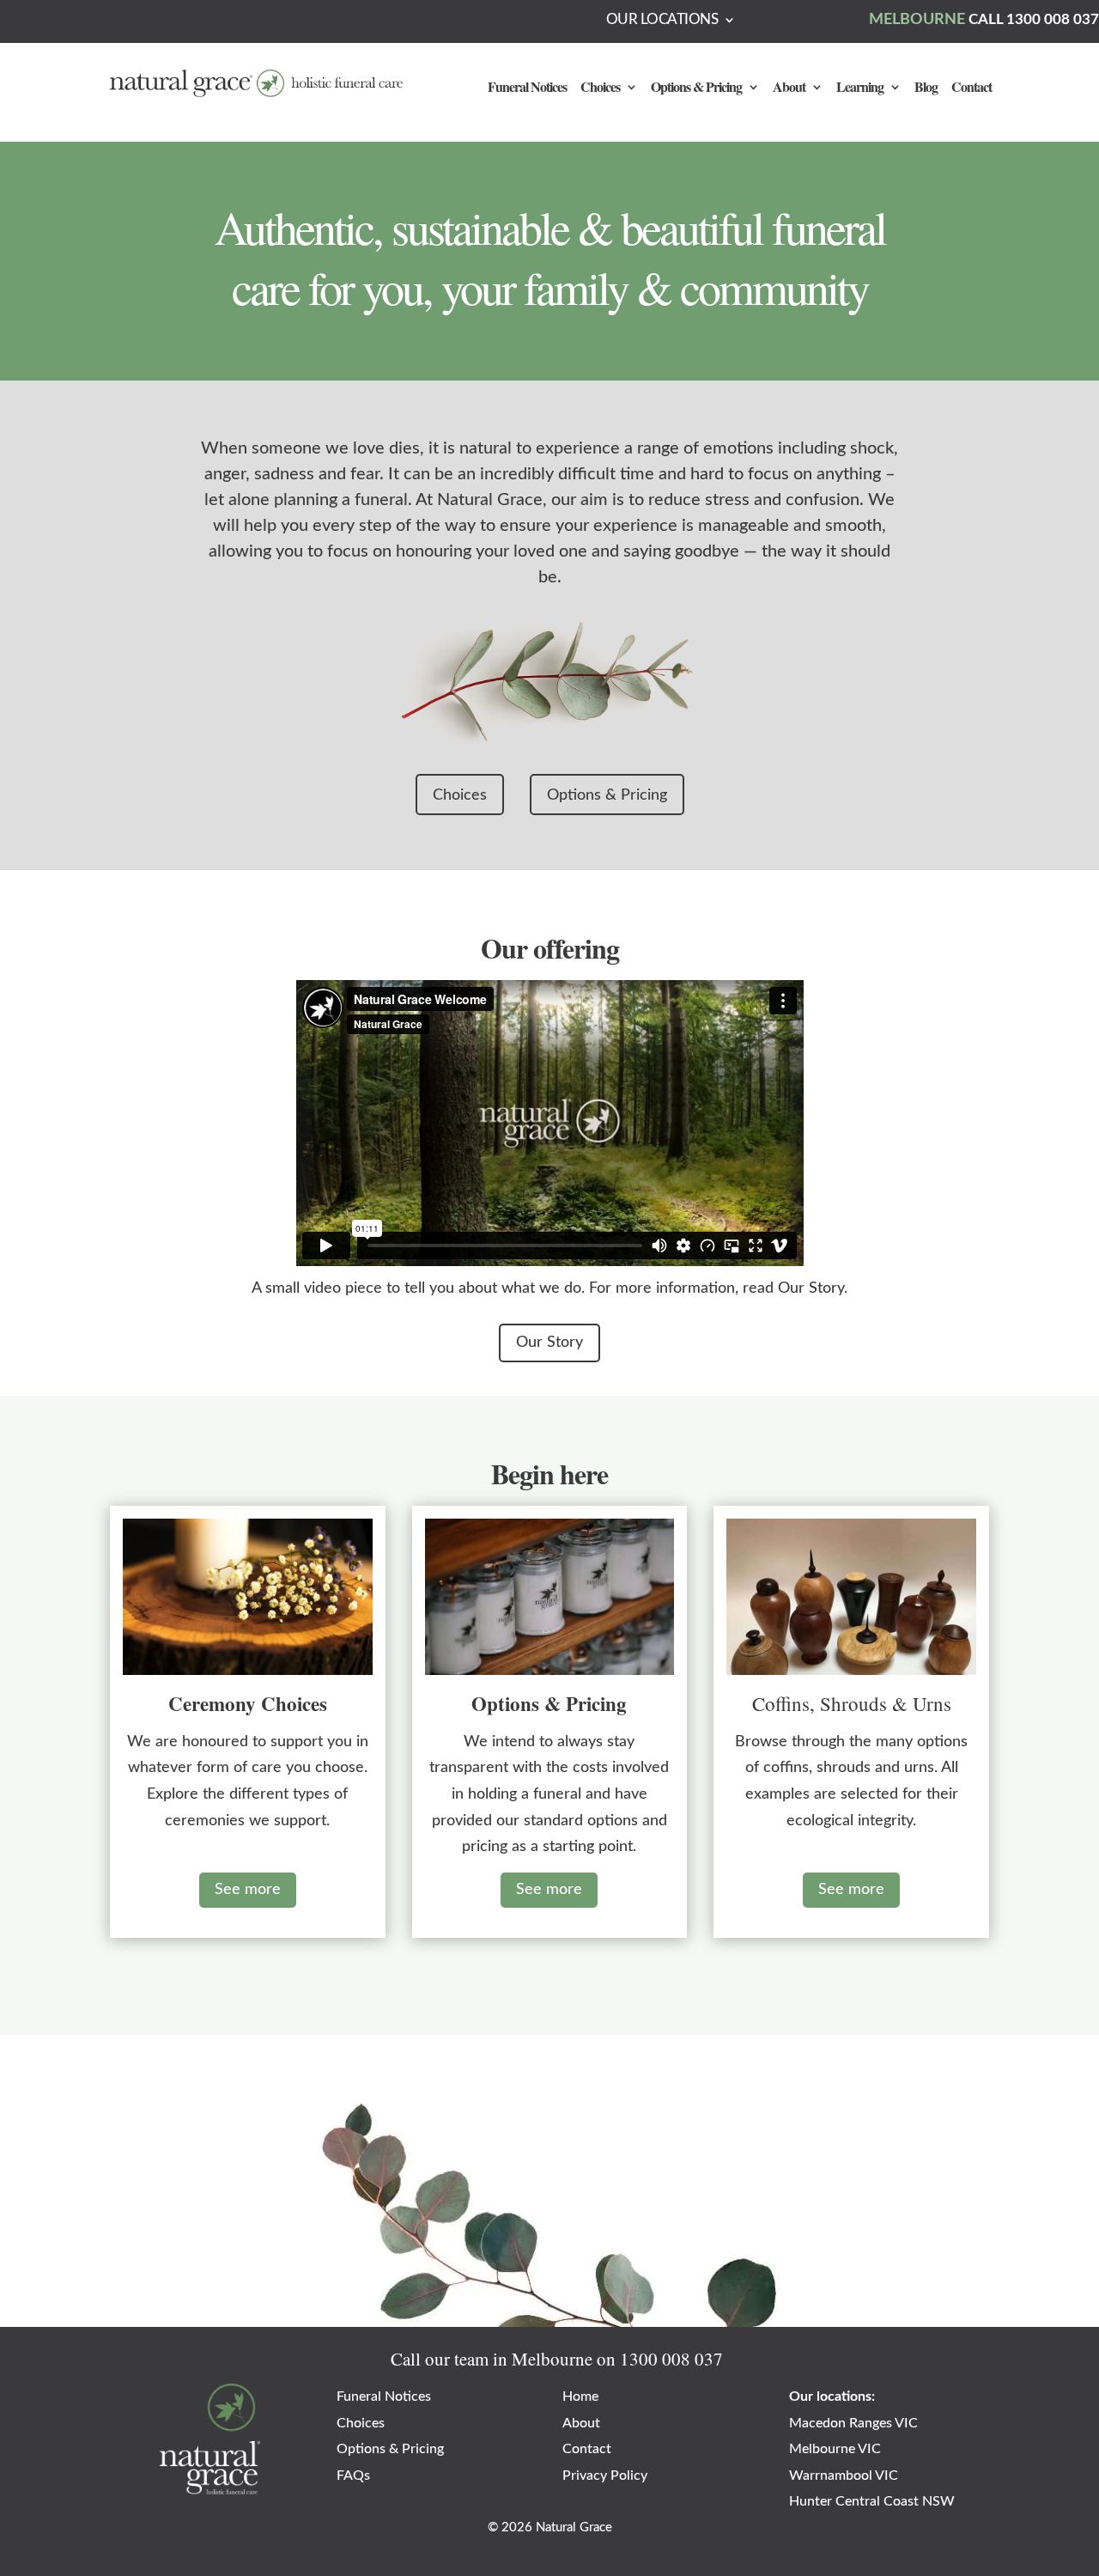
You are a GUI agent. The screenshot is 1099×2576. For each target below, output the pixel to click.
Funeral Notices (527, 88)
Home (580, 2396)
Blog (926, 88)
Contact (971, 88)
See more (248, 1890)
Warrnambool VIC (844, 2476)
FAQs (353, 2476)
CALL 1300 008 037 (1034, 19)
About (789, 88)
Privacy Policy (605, 2476)
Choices (600, 88)
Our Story (549, 1343)
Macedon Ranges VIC (853, 2423)
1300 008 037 (671, 2359)
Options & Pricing (696, 88)
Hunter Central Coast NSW (872, 2501)
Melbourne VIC (835, 2449)
